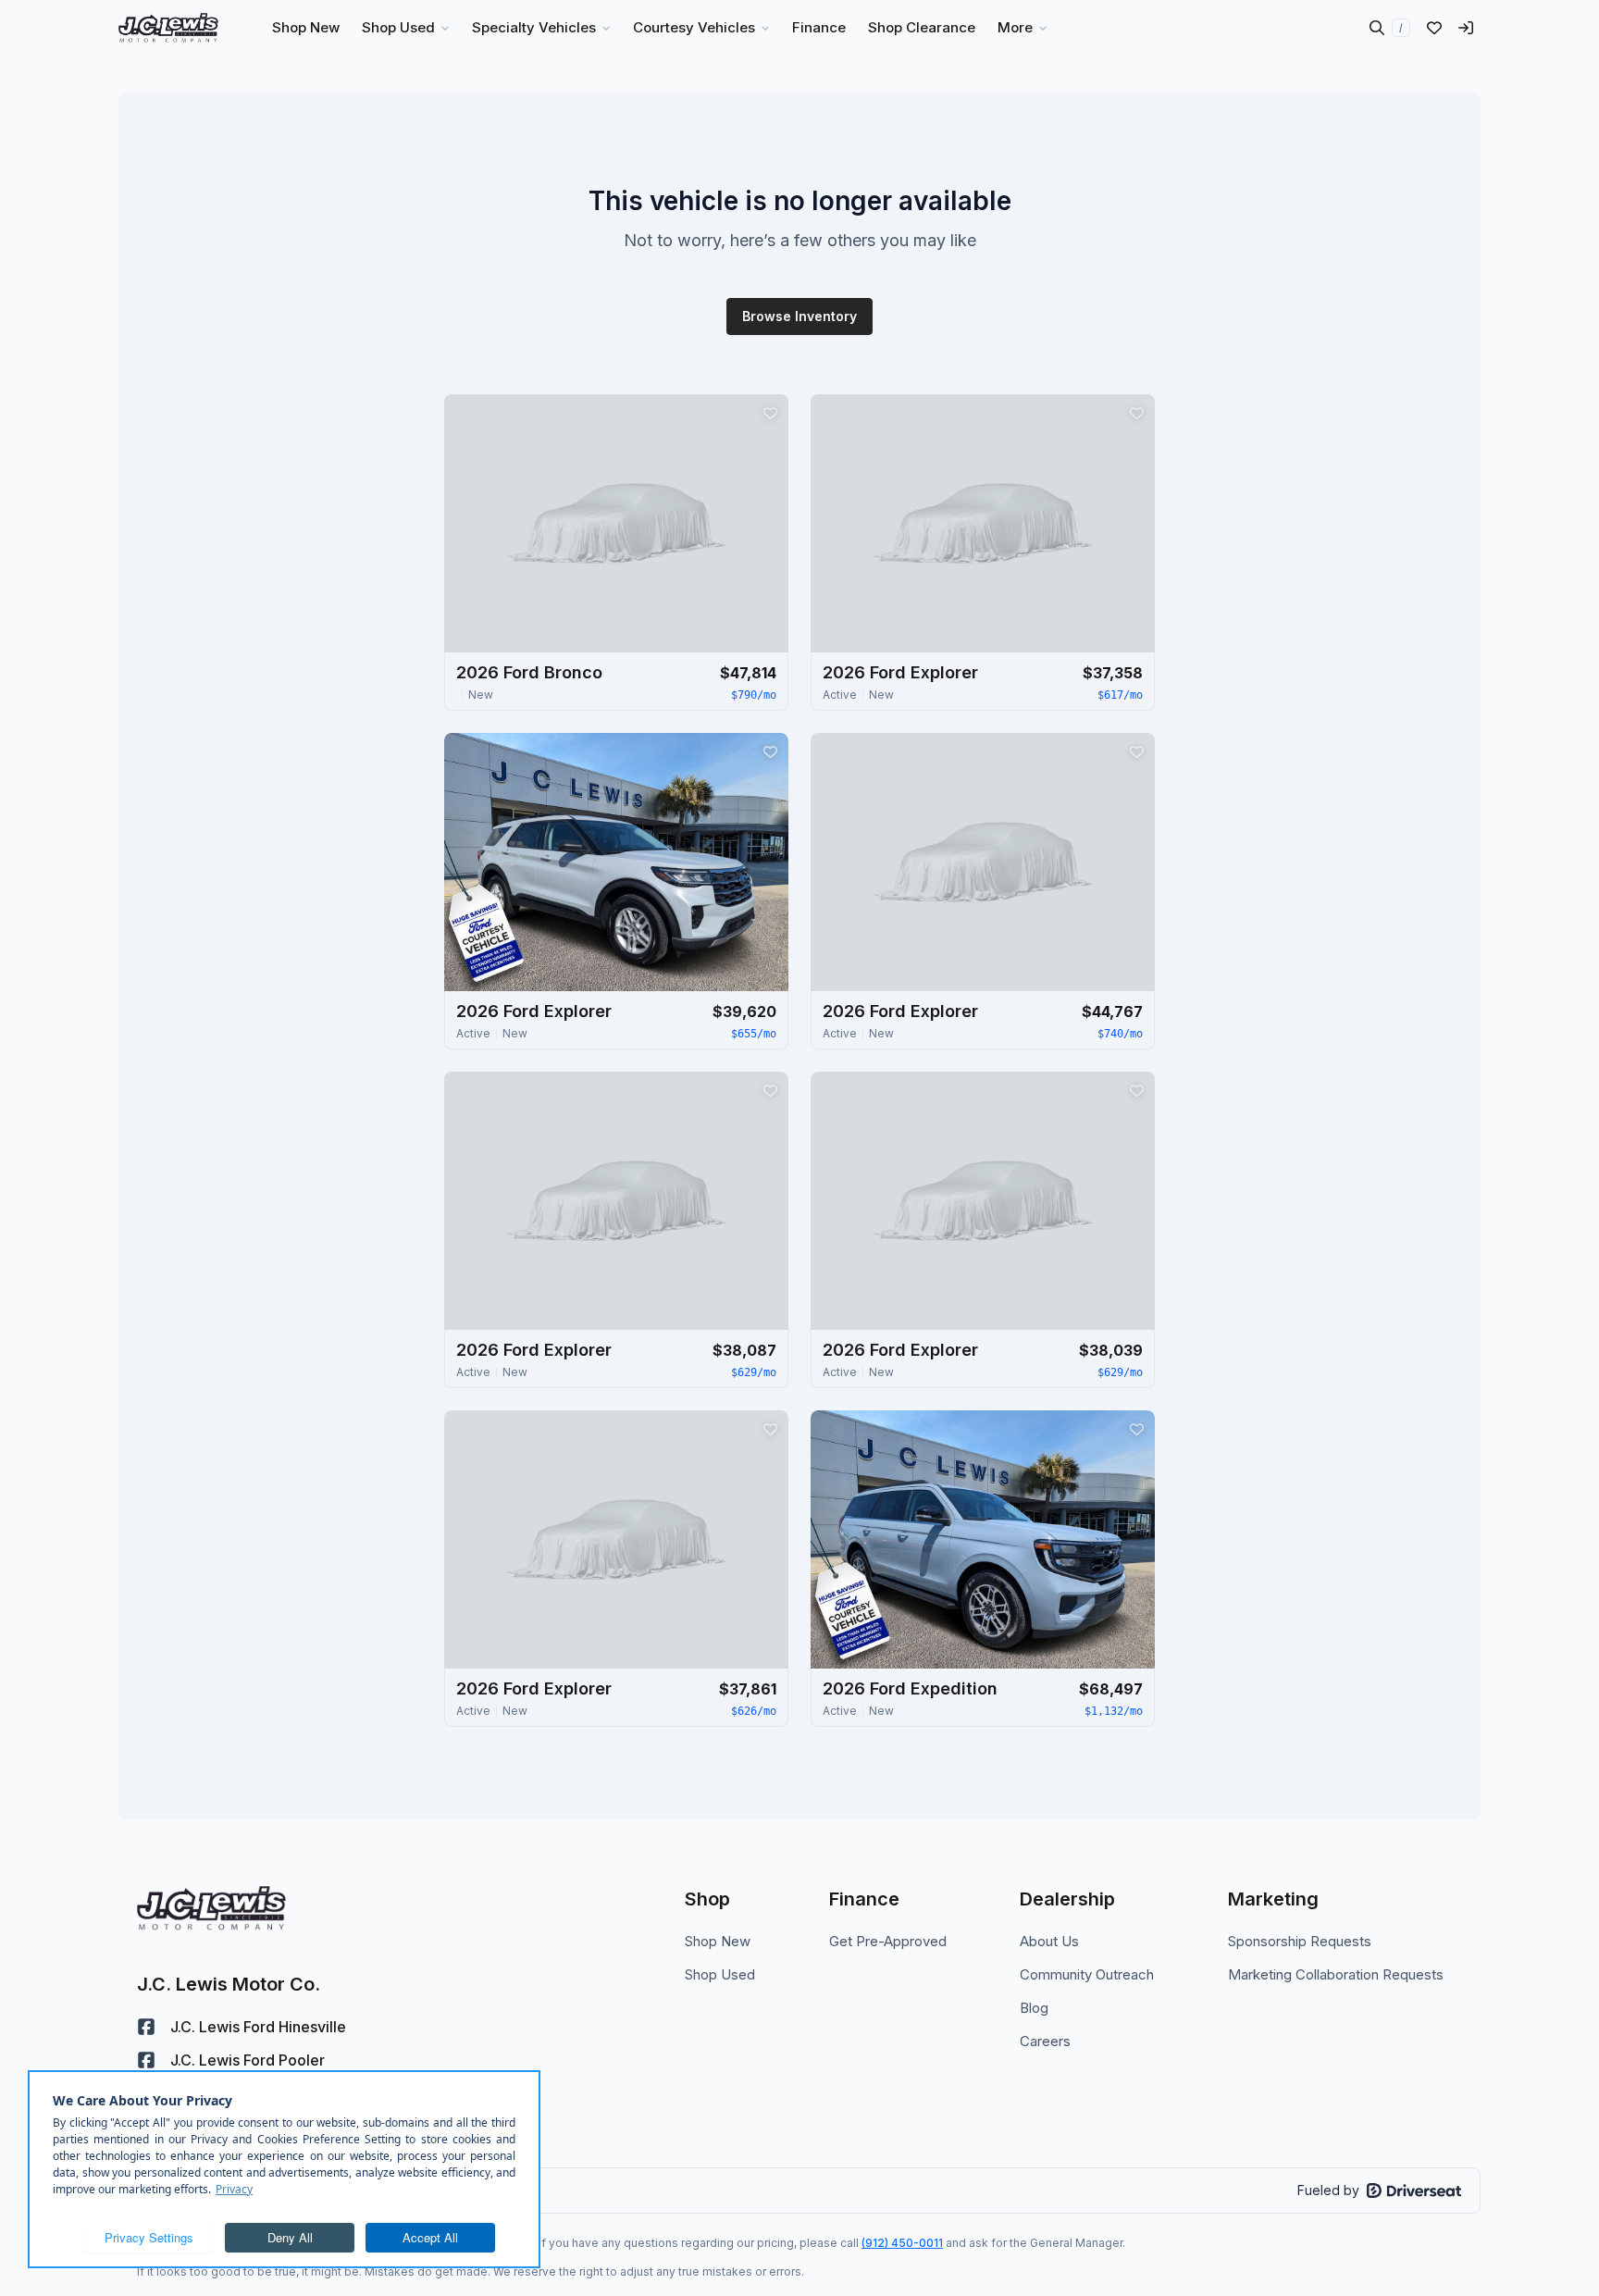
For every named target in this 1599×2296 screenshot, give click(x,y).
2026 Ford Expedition (910, 1688)
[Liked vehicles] (1434, 28)
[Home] (168, 28)
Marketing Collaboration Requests (1336, 1974)
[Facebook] (146, 2027)
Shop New (718, 1941)
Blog (1034, 2008)
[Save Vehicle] (770, 413)
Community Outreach (1087, 1974)
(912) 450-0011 (902, 2243)
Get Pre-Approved (888, 1941)
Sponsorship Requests (1300, 1941)
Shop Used (720, 1974)
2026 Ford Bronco (529, 672)
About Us (1049, 1941)
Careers (1045, 2041)
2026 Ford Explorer (900, 672)
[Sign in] (1466, 28)
